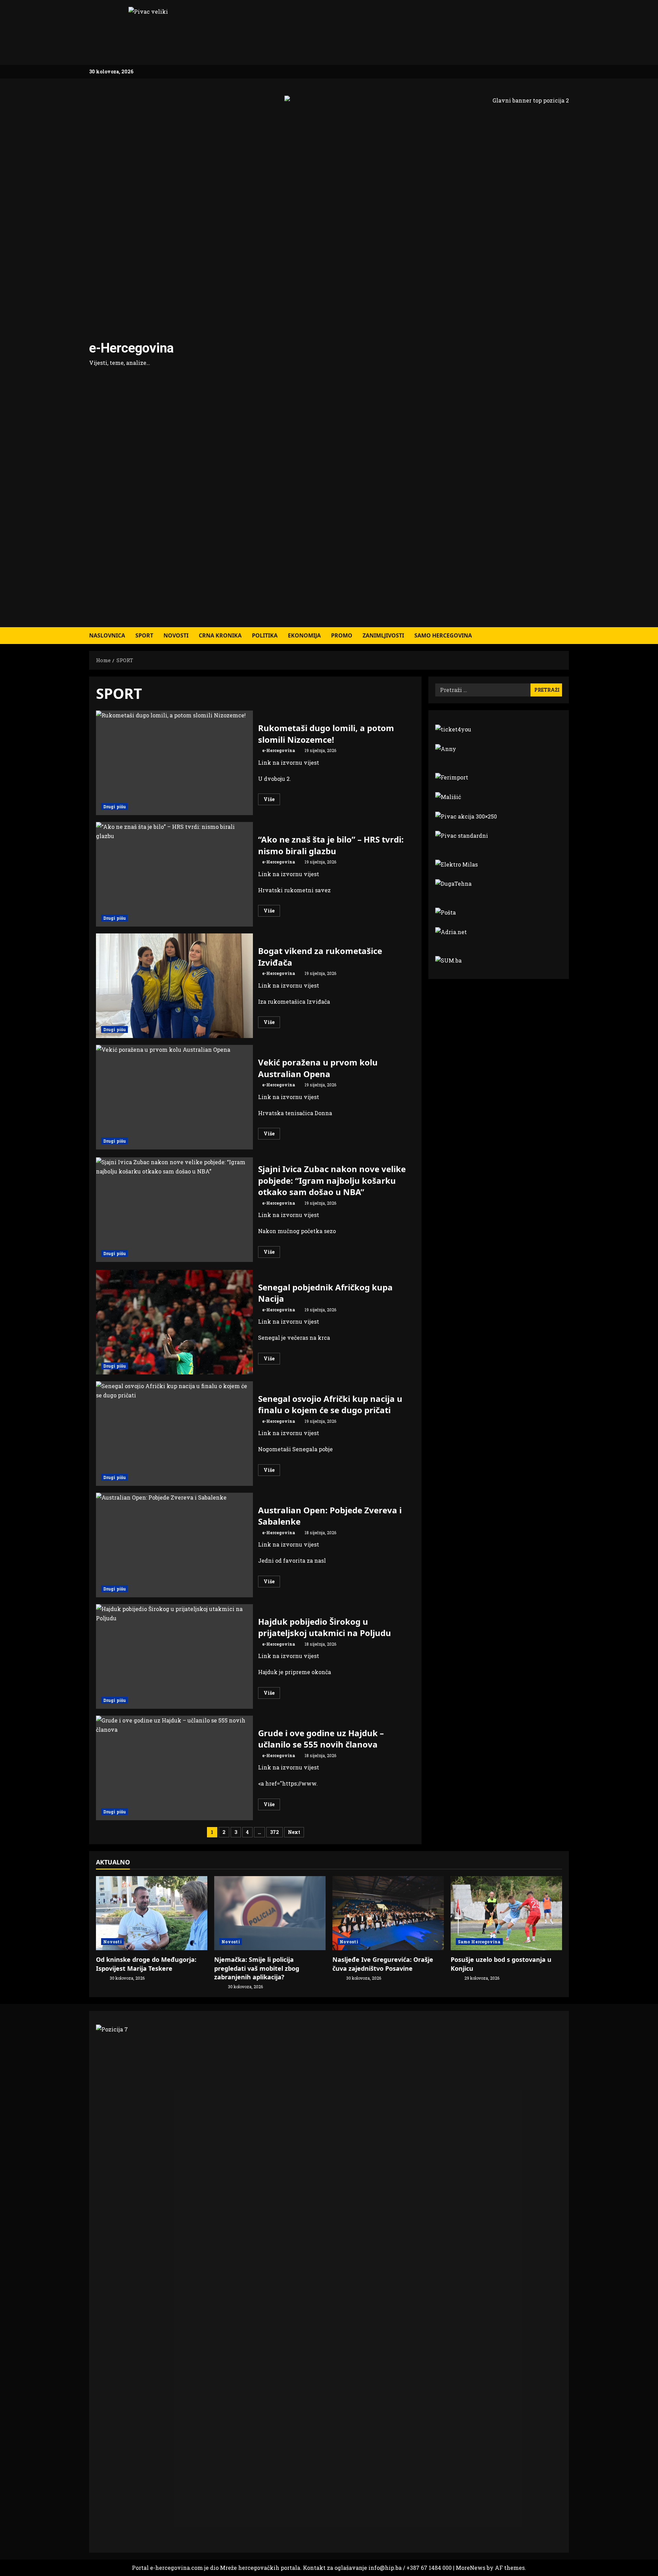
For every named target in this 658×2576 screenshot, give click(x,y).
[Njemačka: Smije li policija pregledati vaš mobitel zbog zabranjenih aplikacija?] (270, 1913)
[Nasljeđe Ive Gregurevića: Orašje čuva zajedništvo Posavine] (388, 1913)
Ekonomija (304, 635)
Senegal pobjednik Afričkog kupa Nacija (174, 1322)
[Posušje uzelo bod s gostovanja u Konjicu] (506, 1913)
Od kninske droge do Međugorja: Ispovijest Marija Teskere (146, 1964)
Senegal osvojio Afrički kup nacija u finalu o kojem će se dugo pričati (174, 1434)
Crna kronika (220, 635)
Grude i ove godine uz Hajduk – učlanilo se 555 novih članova (174, 1768)
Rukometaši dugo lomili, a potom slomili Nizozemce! (174, 763)
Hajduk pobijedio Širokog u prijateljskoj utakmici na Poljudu (174, 1656)
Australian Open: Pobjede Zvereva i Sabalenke (174, 1545)
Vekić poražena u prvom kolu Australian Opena (174, 1097)
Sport (144, 635)
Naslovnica (107, 635)
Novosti (176, 635)
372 (275, 1832)
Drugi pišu (114, 807)
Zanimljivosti (383, 635)
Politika (265, 635)
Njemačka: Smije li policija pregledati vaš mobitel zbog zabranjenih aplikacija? (257, 1968)
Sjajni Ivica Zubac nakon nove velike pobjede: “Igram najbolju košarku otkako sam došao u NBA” (174, 1210)
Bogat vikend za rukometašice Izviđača (174, 986)
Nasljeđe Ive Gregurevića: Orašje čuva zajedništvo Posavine (383, 1964)
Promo (342, 635)
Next (294, 1832)
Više (272, 800)
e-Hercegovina (131, 348)
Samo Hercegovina (443, 635)
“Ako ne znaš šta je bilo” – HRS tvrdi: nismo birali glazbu (174, 874)
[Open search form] (567, 636)
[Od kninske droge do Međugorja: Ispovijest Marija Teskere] (152, 1913)
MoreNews (471, 2568)
